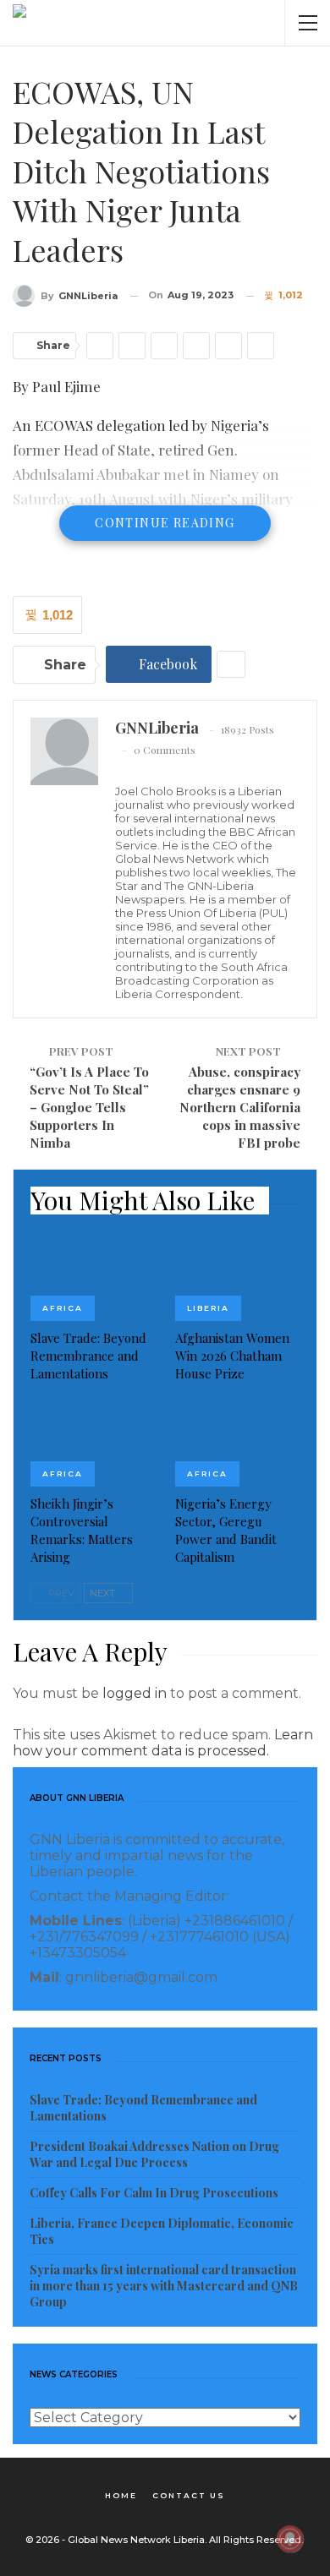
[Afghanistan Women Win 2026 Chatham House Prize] (237, 1277)
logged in (135, 1693)
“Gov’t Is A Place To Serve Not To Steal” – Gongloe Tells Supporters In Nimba (89, 1107)
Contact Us (189, 2495)
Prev (60, 1593)
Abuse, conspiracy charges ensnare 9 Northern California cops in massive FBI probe (240, 1107)
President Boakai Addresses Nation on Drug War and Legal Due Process (154, 2154)
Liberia (208, 1308)
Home (121, 2495)
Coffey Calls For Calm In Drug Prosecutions (154, 2193)
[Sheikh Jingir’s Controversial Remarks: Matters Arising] (93, 1443)
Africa (63, 1308)
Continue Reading (165, 523)
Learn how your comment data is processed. (163, 1743)
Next (104, 1593)
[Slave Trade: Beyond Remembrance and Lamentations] (93, 1277)
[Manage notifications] (290, 2539)
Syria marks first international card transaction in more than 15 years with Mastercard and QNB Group (164, 2286)
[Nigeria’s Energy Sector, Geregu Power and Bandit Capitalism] (237, 1443)
